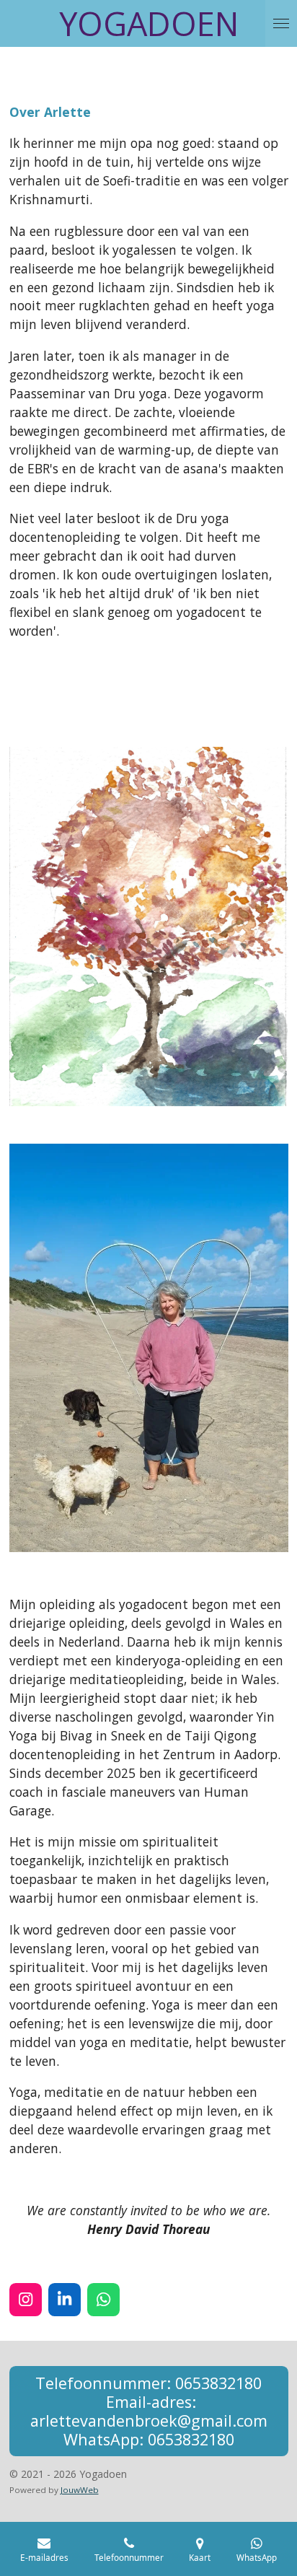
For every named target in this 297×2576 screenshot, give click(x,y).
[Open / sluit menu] (281, 23)
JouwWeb (80, 2490)
